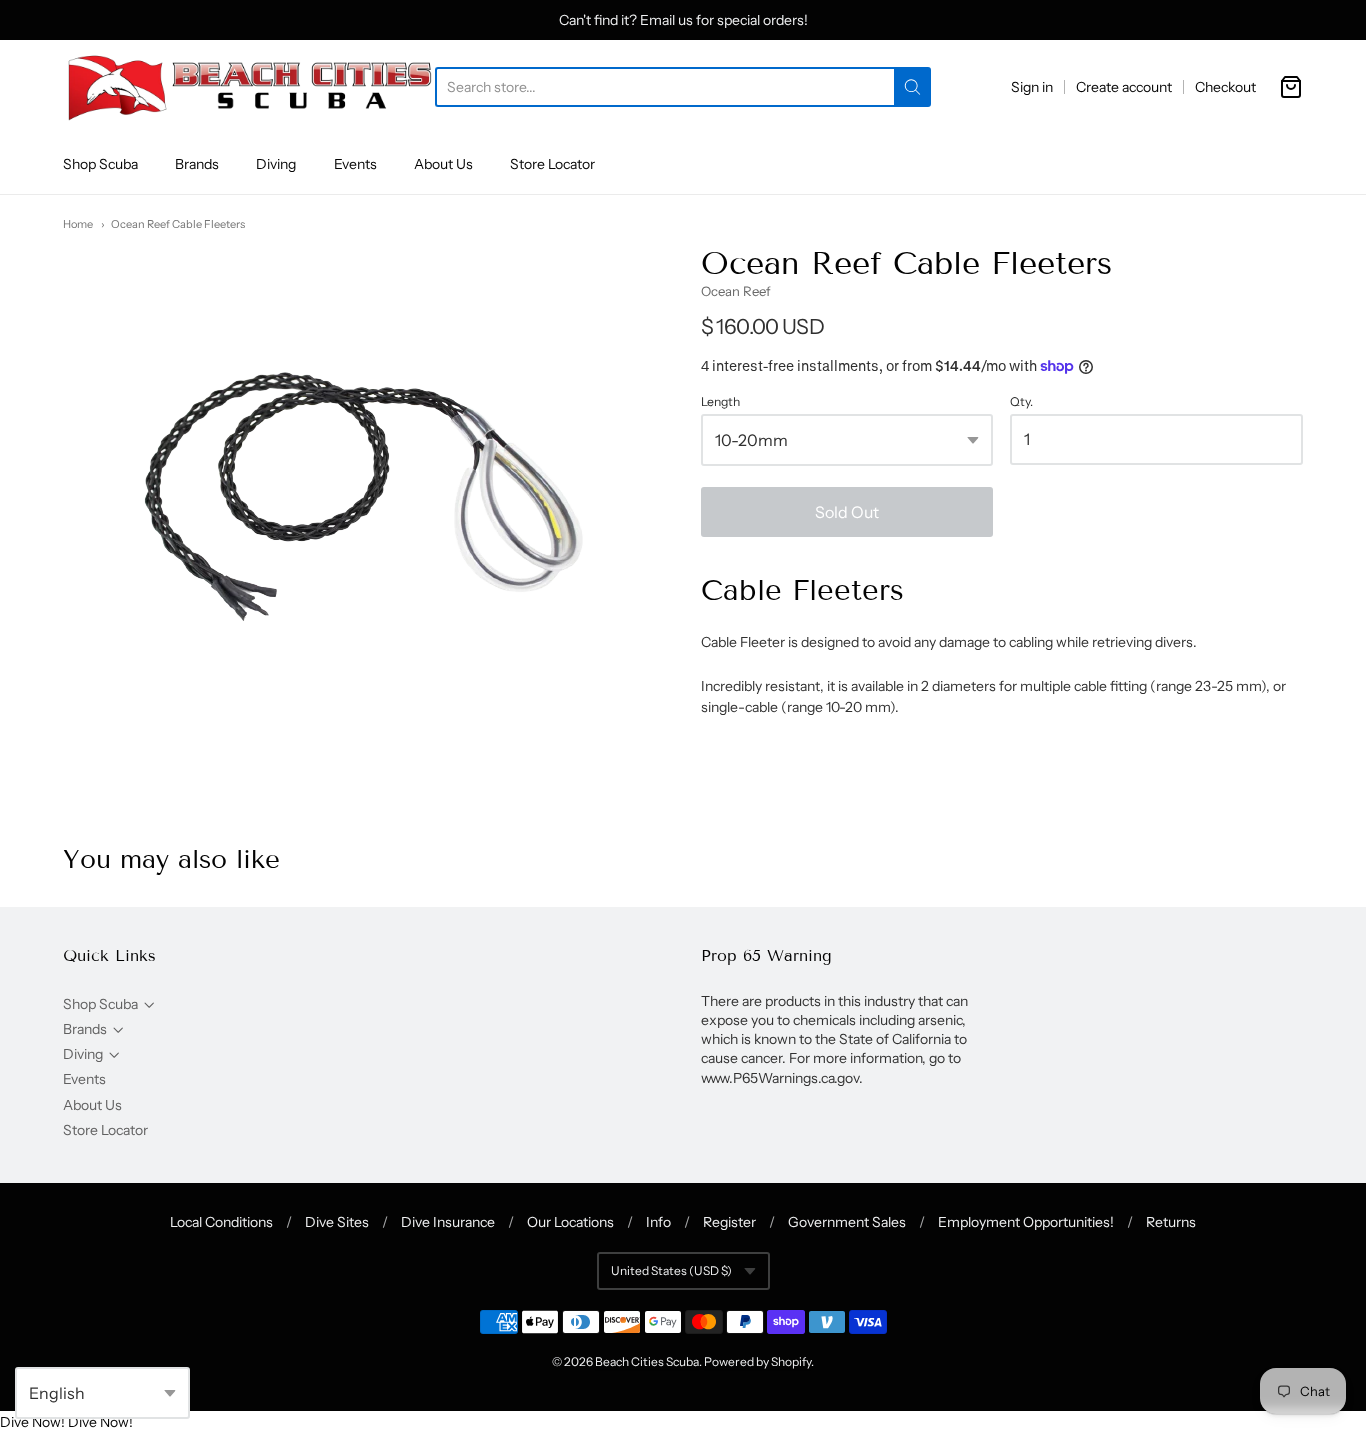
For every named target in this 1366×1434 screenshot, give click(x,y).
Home (78, 224)
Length (720, 402)
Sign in (1032, 87)
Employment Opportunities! (1026, 1222)
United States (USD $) (671, 1270)
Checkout (1225, 87)
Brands (197, 164)
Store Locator (552, 164)
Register (729, 1222)
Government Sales (847, 1222)
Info (658, 1222)
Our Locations (570, 1222)
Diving (276, 164)
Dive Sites (337, 1222)
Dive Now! (32, 1422)
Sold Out (847, 512)
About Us (443, 164)
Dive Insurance (448, 1222)
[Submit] (912, 87)
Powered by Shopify (757, 1361)
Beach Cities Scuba (647, 1361)
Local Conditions (221, 1222)
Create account (1124, 87)
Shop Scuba (100, 164)
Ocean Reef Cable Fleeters (178, 224)
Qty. (1021, 402)
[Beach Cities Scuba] (249, 87)
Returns (1171, 1222)
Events (355, 164)
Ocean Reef (736, 291)
